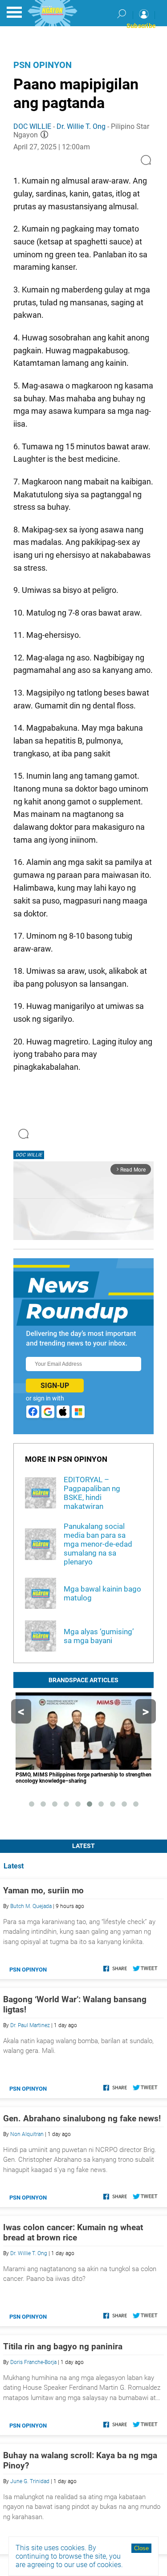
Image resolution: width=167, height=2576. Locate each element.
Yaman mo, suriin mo (43, 1890)
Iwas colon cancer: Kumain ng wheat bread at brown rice (73, 2232)
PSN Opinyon (43, 65)
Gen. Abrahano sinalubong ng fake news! (82, 2118)
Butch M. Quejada (31, 1906)
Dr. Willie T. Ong (81, 126)
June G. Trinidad (30, 2481)
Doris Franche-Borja (33, 2362)
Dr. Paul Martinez (30, 2025)
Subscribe (141, 26)
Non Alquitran (27, 2134)
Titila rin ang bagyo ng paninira (63, 2346)
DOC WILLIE (32, 126)
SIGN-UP (55, 1386)
